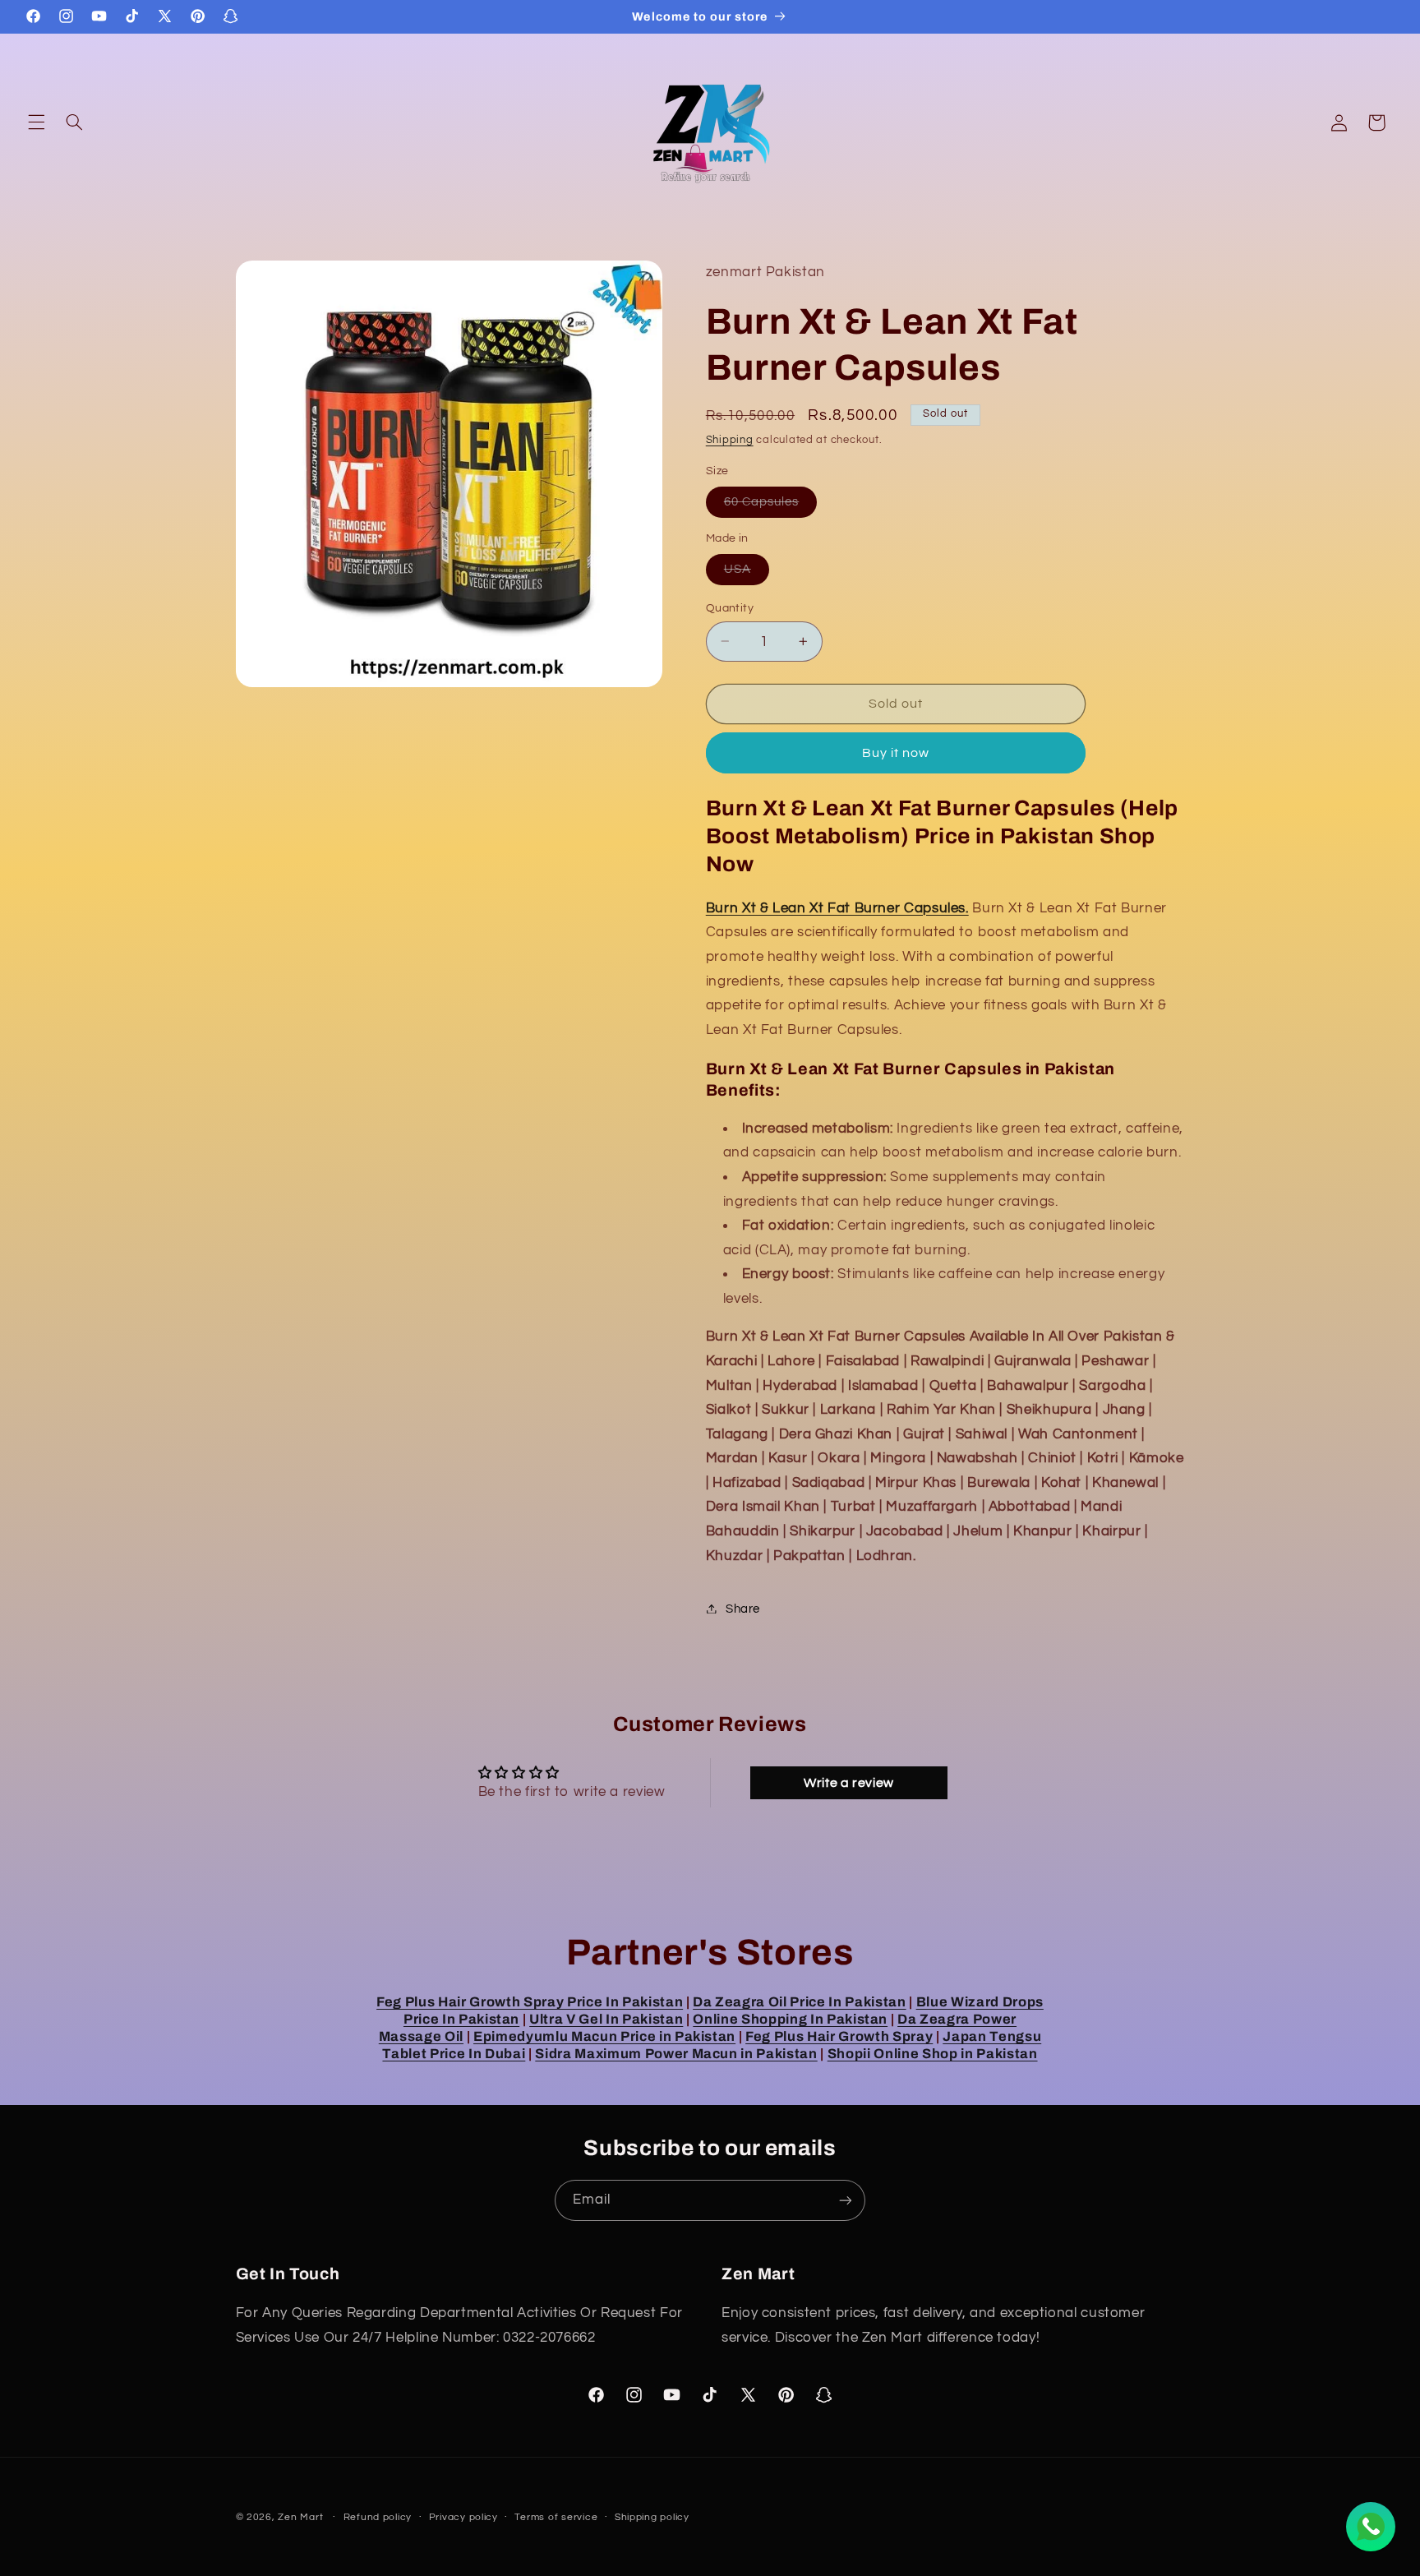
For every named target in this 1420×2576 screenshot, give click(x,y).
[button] (36, 122)
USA (747, 573)
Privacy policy (463, 2518)
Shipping (730, 439)
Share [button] (743, 1608)
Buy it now (896, 752)
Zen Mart (300, 2517)
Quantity (730, 607)
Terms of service (556, 2518)
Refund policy (378, 2518)
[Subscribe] (846, 2200)
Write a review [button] (849, 1783)
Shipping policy (652, 2518)
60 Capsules (771, 506)
